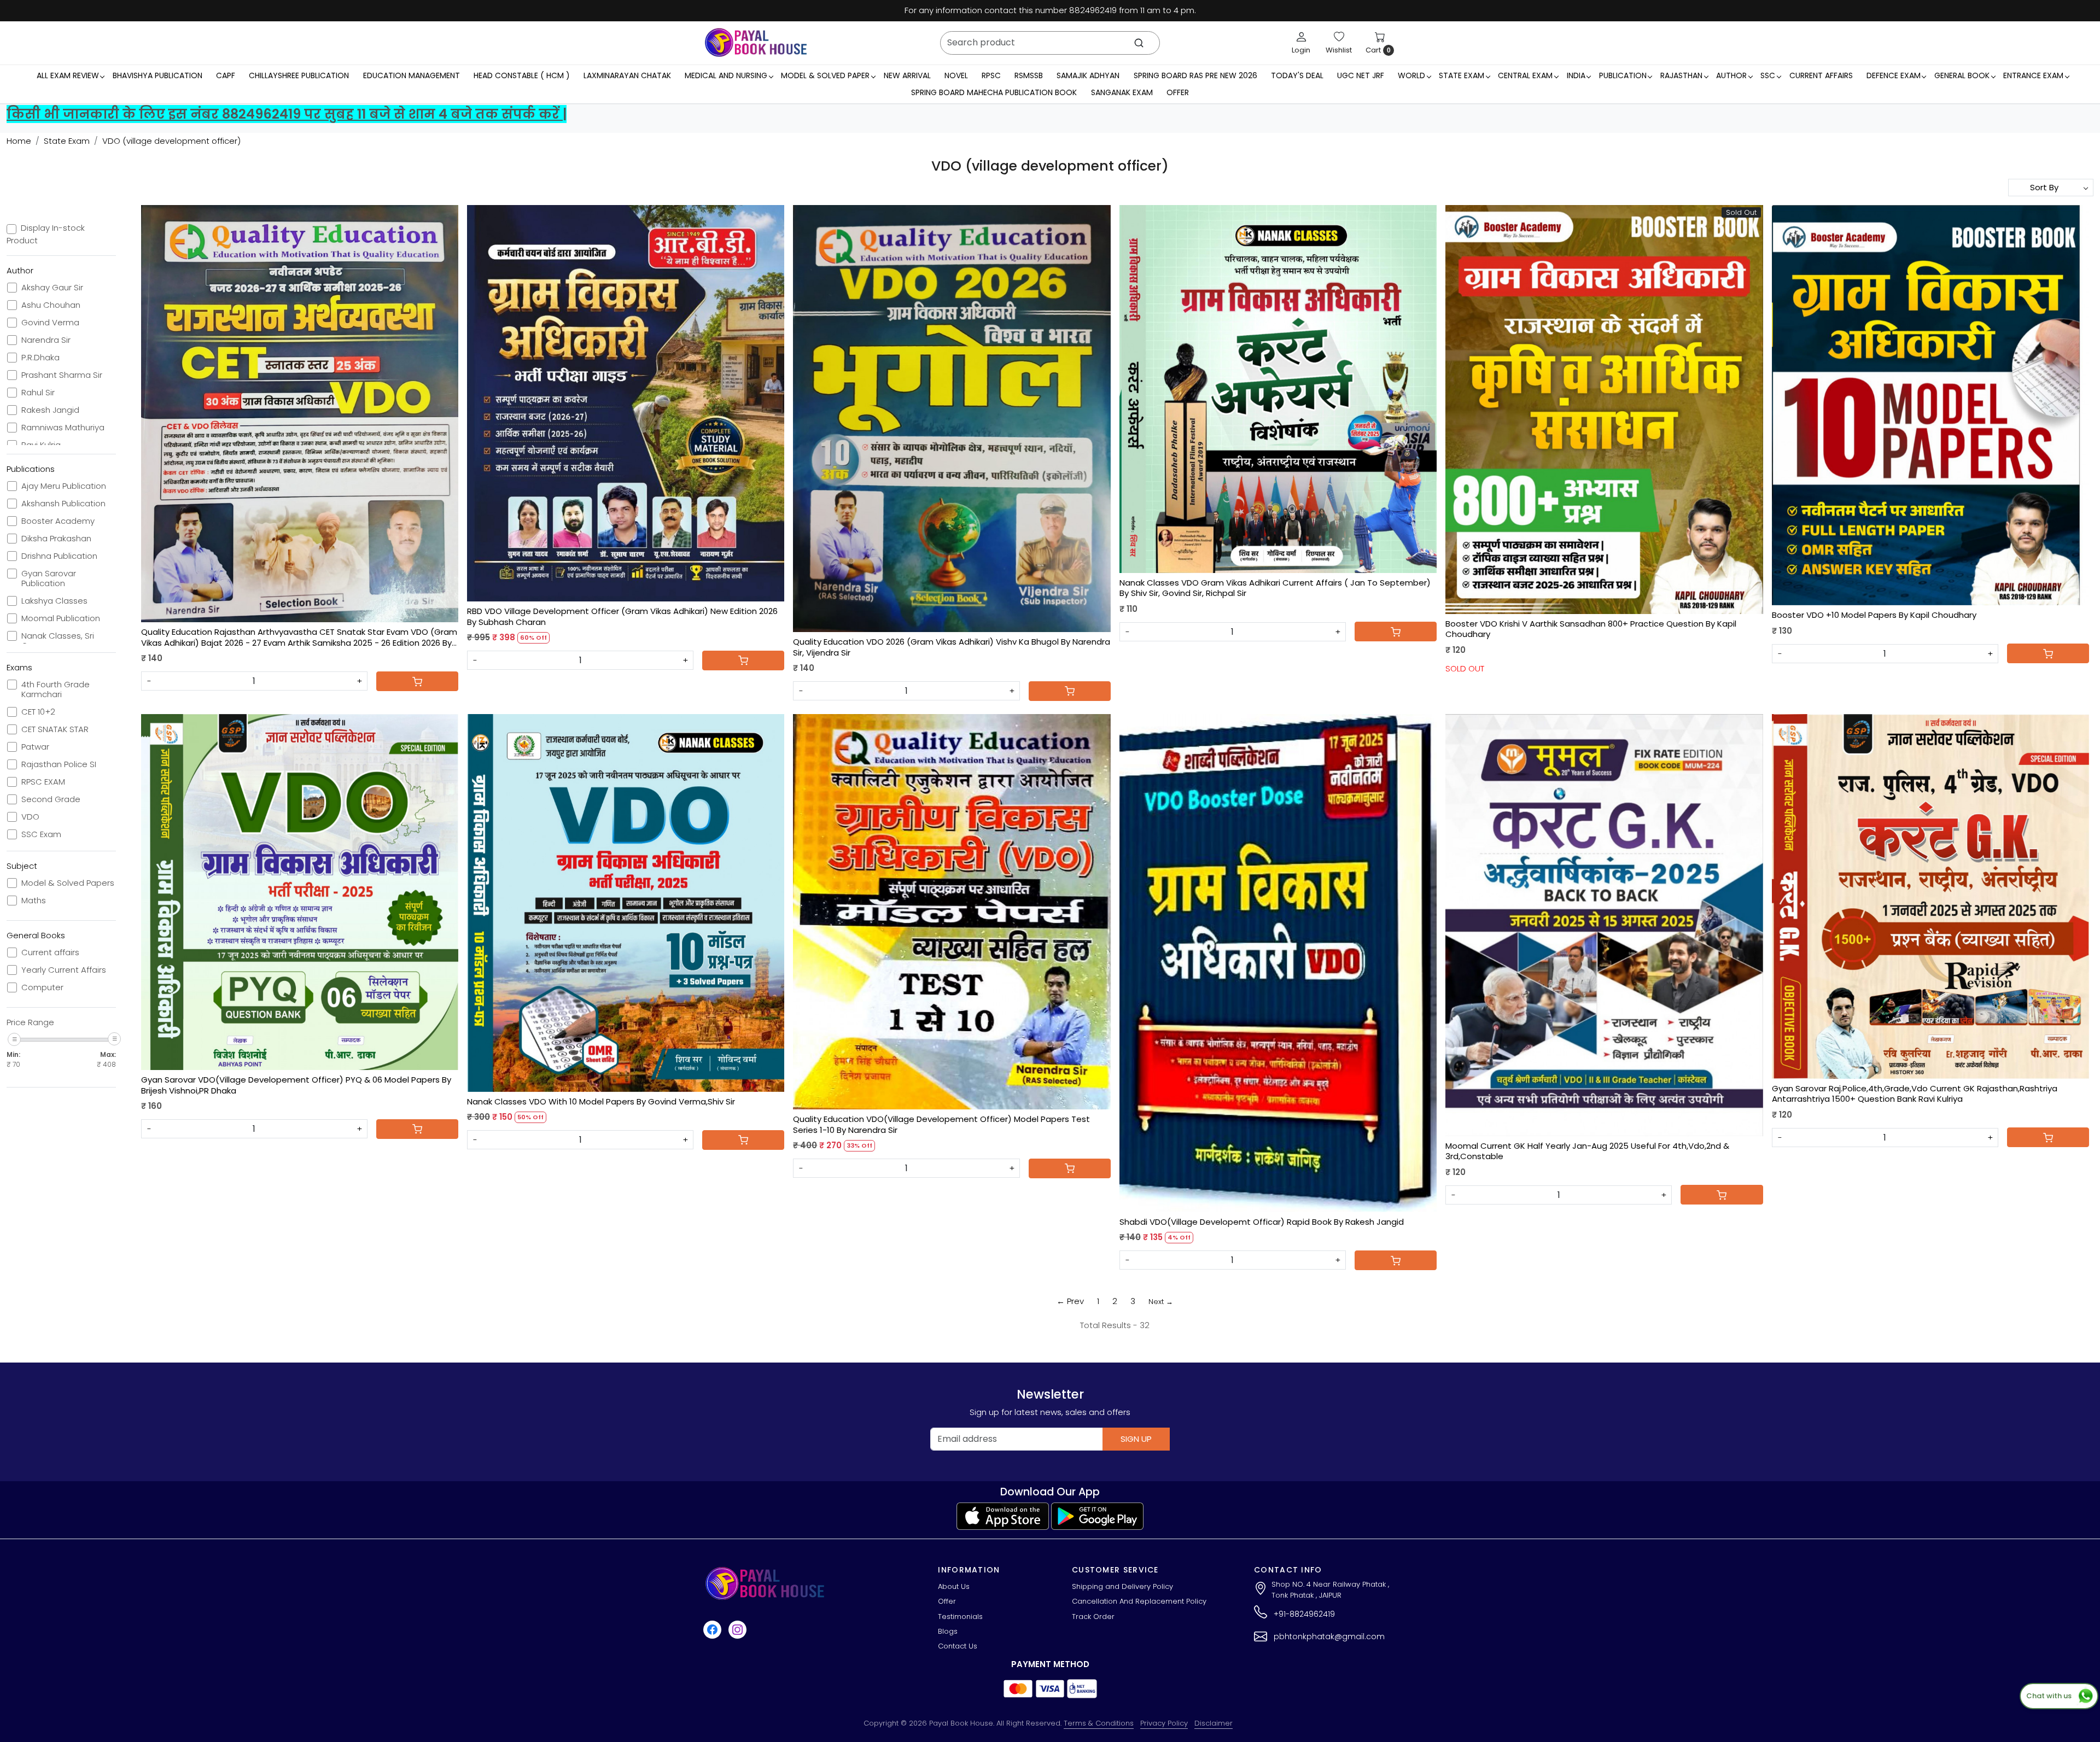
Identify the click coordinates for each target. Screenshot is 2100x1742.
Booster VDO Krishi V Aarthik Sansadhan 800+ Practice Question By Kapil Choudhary (1591, 629)
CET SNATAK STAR (55, 729)
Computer (42, 987)
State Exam (1462, 75)
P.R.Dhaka (40, 358)
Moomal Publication (61, 618)
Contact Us (958, 1646)
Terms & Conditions (1099, 1723)
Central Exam (1525, 75)
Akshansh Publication (63, 504)
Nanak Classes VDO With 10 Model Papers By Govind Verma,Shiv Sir (601, 1102)
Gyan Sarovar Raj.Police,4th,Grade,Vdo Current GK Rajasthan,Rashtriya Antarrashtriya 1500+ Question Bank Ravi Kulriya (1915, 1094)
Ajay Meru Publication (64, 486)
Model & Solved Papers (68, 883)
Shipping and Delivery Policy (1122, 1586)
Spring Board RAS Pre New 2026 (1195, 75)
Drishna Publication (59, 556)
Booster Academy (58, 521)
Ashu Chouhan (51, 305)
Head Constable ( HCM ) (522, 75)
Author (1731, 75)
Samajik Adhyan (1088, 75)
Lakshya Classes (54, 601)
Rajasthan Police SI (59, 764)
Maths (34, 901)
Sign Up (1136, 1439)
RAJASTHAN (1681, 75)
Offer (1178, 92)
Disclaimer (1214, 1723)
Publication (1623, 75)
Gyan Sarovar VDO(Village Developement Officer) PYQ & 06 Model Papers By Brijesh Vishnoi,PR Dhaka (296, 1085)
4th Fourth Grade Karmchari (56, 689)
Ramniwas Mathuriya (63, 428)
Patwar (35, 747)
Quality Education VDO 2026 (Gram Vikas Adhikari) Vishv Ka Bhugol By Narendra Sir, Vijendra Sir (952, 647)
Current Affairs (1821, 75)
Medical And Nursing (726, 75)
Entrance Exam (2033, 75)
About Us (954, 1586)
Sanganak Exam (1122, 92)
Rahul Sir (38, 393)
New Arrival (907, 75)
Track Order (1093, 1617)
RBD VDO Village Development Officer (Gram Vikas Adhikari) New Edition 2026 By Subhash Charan (622, 616)
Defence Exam (1894, 75)
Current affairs (50, 952)
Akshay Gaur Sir (52, 288)
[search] (1139, 43)
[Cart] (417, 681)
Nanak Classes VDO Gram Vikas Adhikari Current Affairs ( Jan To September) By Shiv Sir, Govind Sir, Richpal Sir (1275, 588)
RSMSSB (1029, 75)
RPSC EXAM (43, 782)
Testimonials (960, 1617)
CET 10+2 (38, 712)
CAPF (226, 75)
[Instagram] (739, 1630)
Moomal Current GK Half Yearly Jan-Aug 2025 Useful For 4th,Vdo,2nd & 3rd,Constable (1587, 1151)
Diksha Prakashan (56, 539)
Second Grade (51, 799)
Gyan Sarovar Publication (49, 578)
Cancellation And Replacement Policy (1139, 1601)
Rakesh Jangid (50, 410)
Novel (956, 75)
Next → (1161, 1302)
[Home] (756, 43)
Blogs (948, 1631)
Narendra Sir (46, 340)
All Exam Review (68, 75)
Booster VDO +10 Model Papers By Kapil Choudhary (1874, 615)
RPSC (991, 75)
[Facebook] (714, 1630)
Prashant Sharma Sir (62, 375)
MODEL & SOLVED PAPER (825, 75)
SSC (1768, 75)
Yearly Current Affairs (64, 970)
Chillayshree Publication (299, 75)
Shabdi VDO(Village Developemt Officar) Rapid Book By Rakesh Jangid (1262, 1222)
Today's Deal (1297, 75)
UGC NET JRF (1361, 75)
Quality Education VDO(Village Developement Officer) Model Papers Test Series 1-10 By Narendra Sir (941, 1124)
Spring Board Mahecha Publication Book (994, 92)
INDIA (1576, 75)
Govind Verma (50, 323)
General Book (1962, 75)
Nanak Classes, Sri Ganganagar (58, 641)
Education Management (412, 75)
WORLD (1411, 75)
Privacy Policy (1164, 1723)
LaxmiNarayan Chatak (627, 75)
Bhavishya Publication (157, 75)
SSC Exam (41, 834)
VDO (30, 817)
